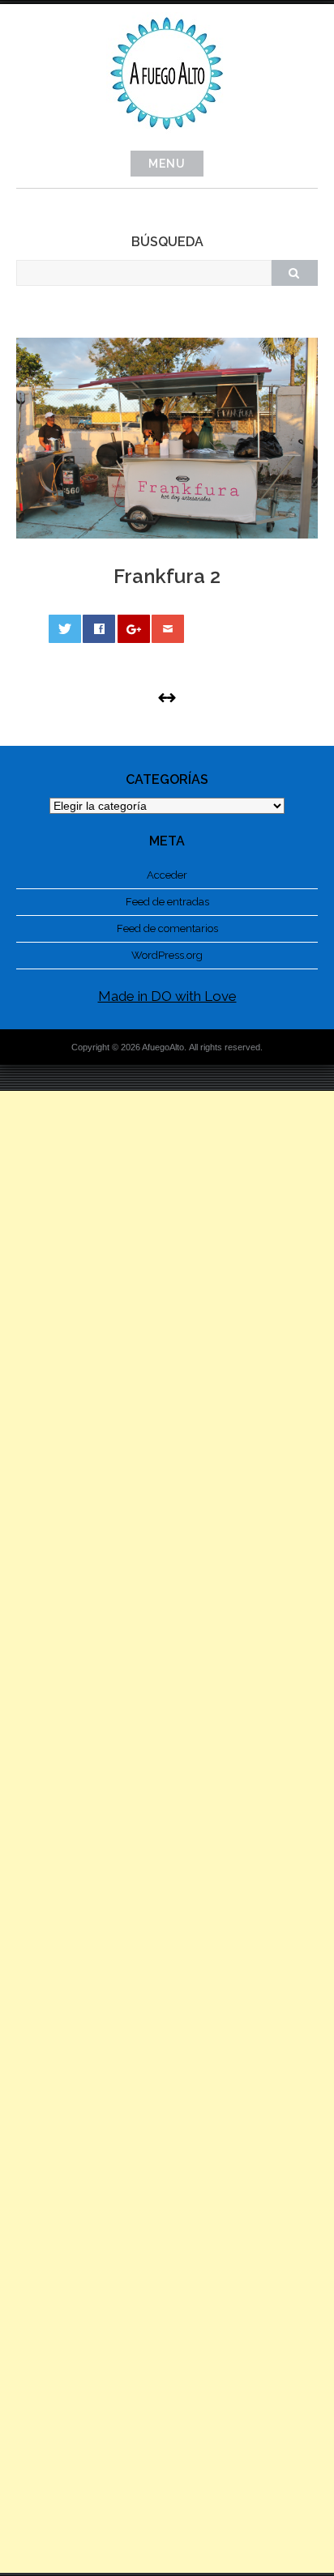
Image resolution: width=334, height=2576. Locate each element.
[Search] (294, 273)
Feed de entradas (167, 902)
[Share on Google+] (134, 629)
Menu (167, 164)
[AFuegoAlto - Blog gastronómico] (167, 138)
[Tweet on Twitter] (65, 629)
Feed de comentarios (167, 928)
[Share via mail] (168, 629)
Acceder (167, 875)
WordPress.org (167, 955)
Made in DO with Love (167, 996)
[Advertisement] (167, 1832)
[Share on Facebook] (99, 629)
